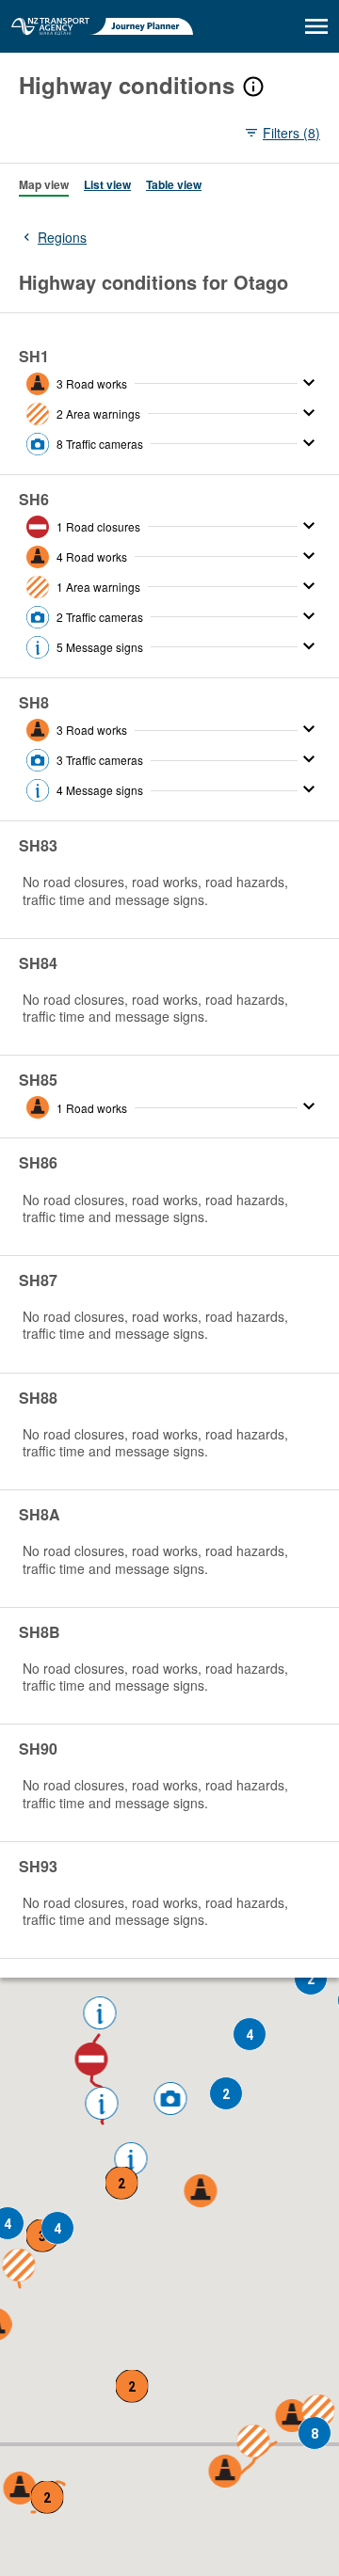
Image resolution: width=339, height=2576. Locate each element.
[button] (92, 2060)
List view (107, 184)
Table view (174, 184)
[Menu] (316, 26)
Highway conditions (127, 85)
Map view (44, 184)
